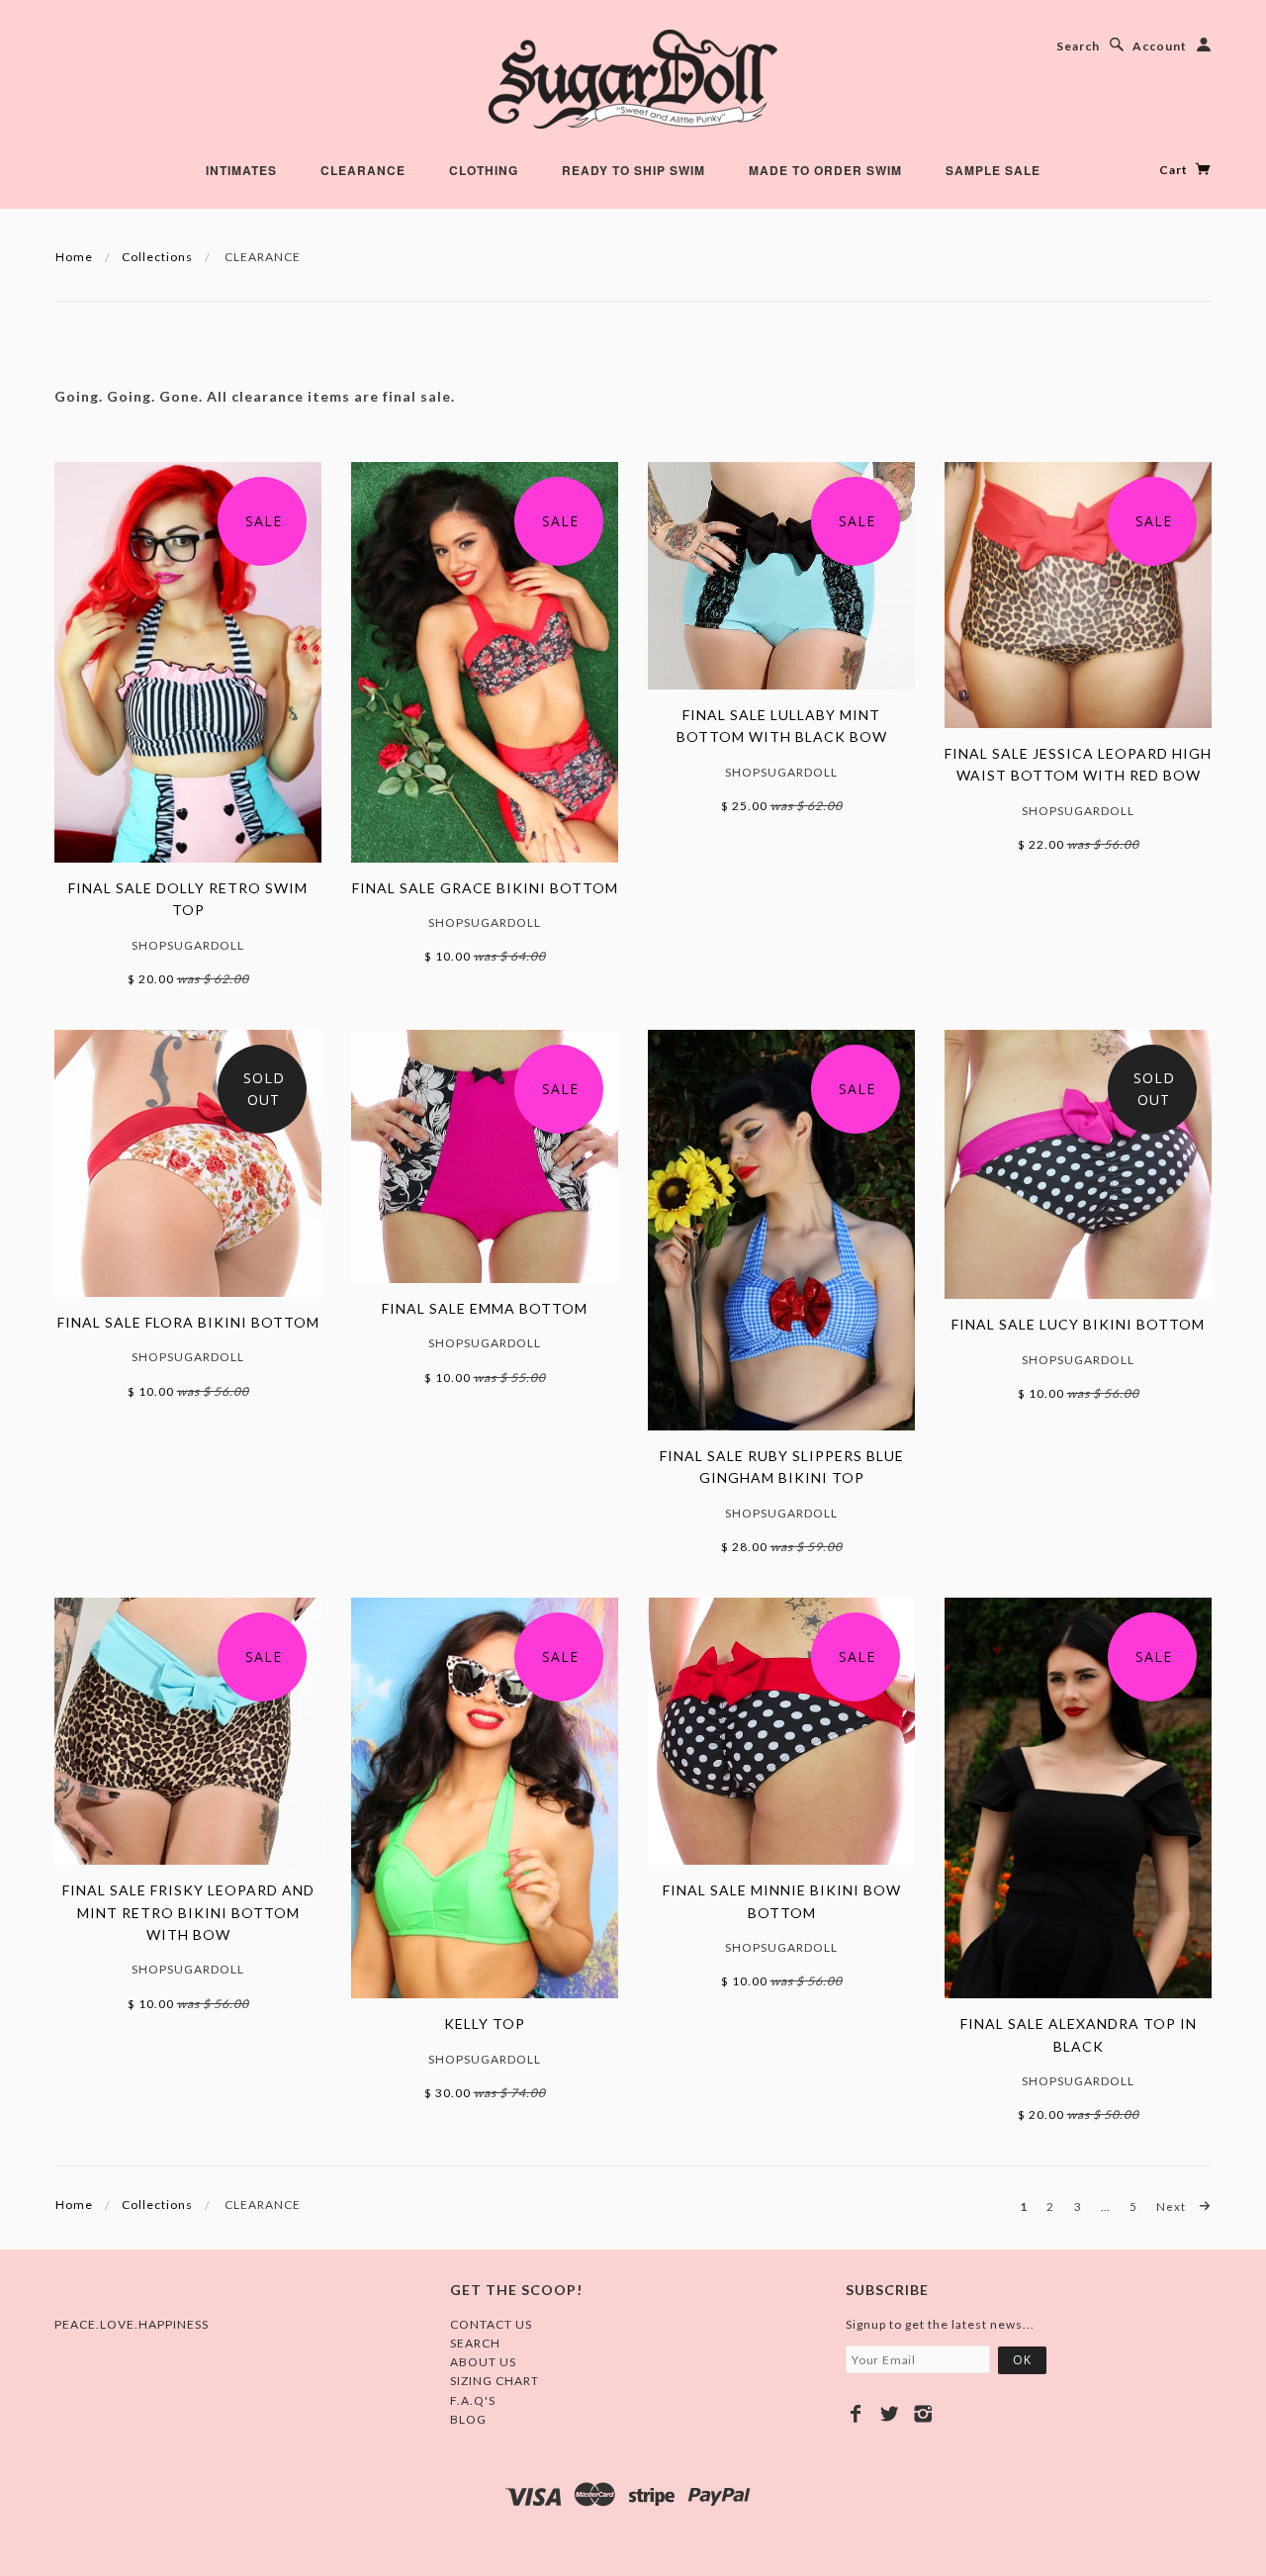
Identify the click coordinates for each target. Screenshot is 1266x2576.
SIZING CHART (495, 2381)
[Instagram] (923, 2414)
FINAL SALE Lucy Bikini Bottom (1078, 1324)
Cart (1175, 170)
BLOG (468, 2419)
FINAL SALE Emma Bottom (485, 1308)
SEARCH (475, 2343)
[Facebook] (856, 2414)
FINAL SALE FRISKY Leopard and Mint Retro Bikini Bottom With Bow (188, 1912)
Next (1173, 2206)
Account (1160, 46)
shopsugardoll (188, 945)
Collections (157, 257)
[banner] (633, 79)
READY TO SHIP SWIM (633, 170)
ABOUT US (483, 2362)
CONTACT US (491, 2324)
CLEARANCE (363, 170)
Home (74, 257)
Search (1078, 46)
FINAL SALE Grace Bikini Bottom (485, 888)
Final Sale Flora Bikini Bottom (188, 1322)
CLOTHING (484, 170)
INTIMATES (241, 170)
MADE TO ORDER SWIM (825, 170)
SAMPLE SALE (993, 170)
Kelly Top (485, 2024)
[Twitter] (890, 2414)
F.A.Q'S (473, 2400)
